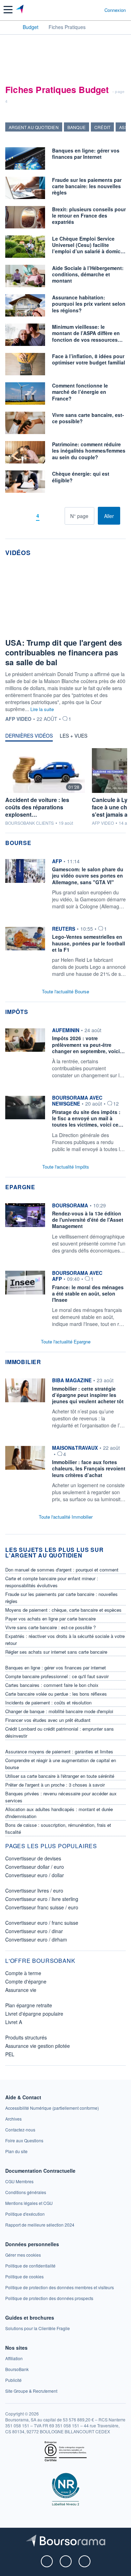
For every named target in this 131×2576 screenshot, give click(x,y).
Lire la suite (42, 709)
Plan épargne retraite (29, 2005)
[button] (8, 10)
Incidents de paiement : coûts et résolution (48, 1702)
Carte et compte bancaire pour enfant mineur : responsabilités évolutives (52, 1582)
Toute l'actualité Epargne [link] (66, 1342)
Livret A (14, 2022)
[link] (65, 886)
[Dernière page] (59, 516)
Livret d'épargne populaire (34, 2014)
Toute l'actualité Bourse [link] (65, 991)
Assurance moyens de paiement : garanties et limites (59, 1751)
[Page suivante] (48, 516)
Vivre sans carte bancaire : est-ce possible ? (50, 1627)
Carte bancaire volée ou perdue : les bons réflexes (56, 1694)
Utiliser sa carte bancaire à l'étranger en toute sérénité (60, 1776)
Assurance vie (21, 1990)
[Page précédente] (27, 516)
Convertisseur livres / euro (34, 1890)
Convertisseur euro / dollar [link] (35, 1875)
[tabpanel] (65, 790)
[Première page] (16, 516)
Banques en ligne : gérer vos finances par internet (56, 1667)
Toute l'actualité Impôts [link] (66, 1167)
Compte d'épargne (26, 1981)
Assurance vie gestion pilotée (38, 2046)
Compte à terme (23, 1973)
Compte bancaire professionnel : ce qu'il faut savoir (57, 1676)
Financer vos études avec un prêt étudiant (48, 1720)
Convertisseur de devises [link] (33, 1858)
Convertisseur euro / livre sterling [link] (42, 1899)
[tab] (29, 737)
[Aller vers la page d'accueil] (20, 10)
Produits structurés (26, 2037)
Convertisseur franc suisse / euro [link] (42, 1907)
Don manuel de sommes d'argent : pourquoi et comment (62, 1570)
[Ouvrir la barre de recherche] (86, 10)
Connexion (115, 10)
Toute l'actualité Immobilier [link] (66, 1517)
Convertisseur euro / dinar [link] (34, 1931)
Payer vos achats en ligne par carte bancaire (50, 1619)
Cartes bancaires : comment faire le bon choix (52, 1685)
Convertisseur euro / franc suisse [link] (42, 1923)
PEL (10, 2054)
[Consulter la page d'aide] (96, 10)
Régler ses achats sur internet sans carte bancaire (56, 1652)
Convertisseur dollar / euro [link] (35, 1867)
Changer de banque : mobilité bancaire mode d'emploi (59, 1711)
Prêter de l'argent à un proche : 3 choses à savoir (55, 1785)
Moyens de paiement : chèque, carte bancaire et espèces (63, 1610)
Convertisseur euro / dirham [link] (36, 1939)
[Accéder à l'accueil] (10, 27)
